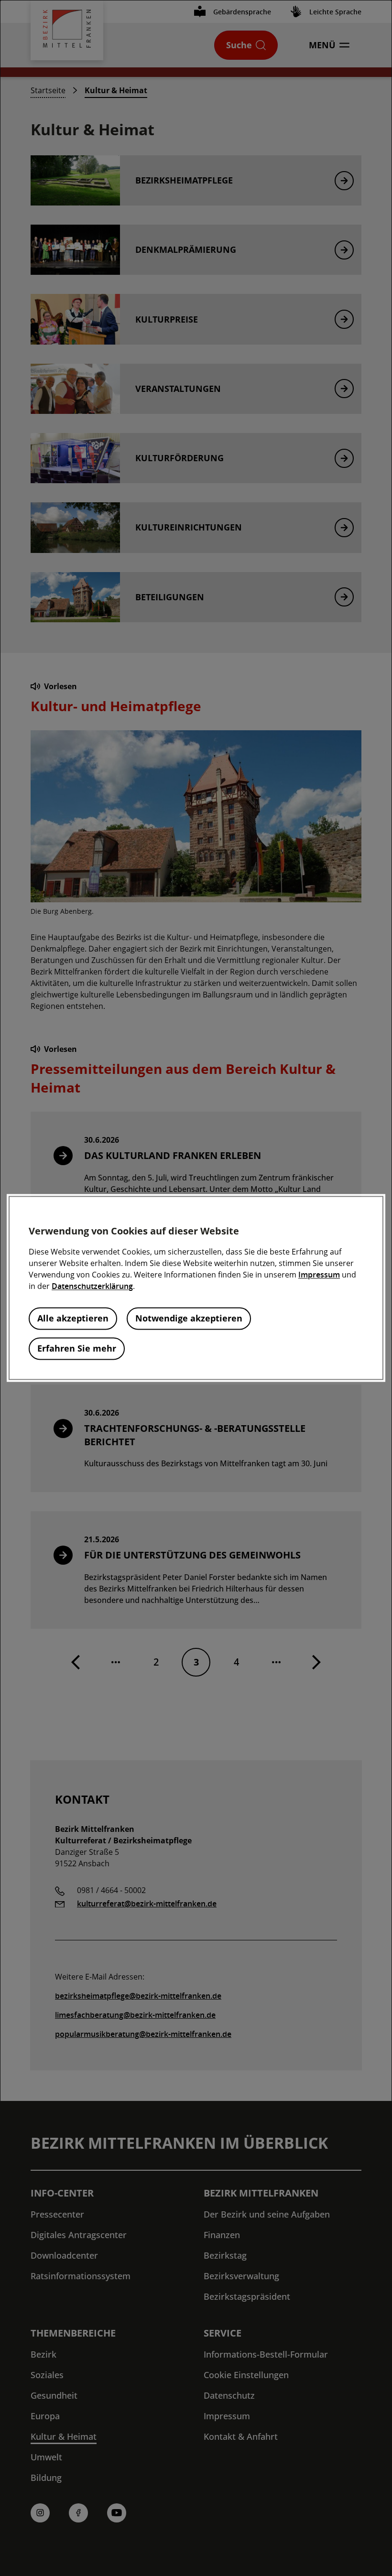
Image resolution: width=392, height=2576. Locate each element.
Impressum (319, 1275)
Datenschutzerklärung (92, 1287)
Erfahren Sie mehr (77, 1349)
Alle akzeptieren (73, 1319)
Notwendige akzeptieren (189, 1319)
